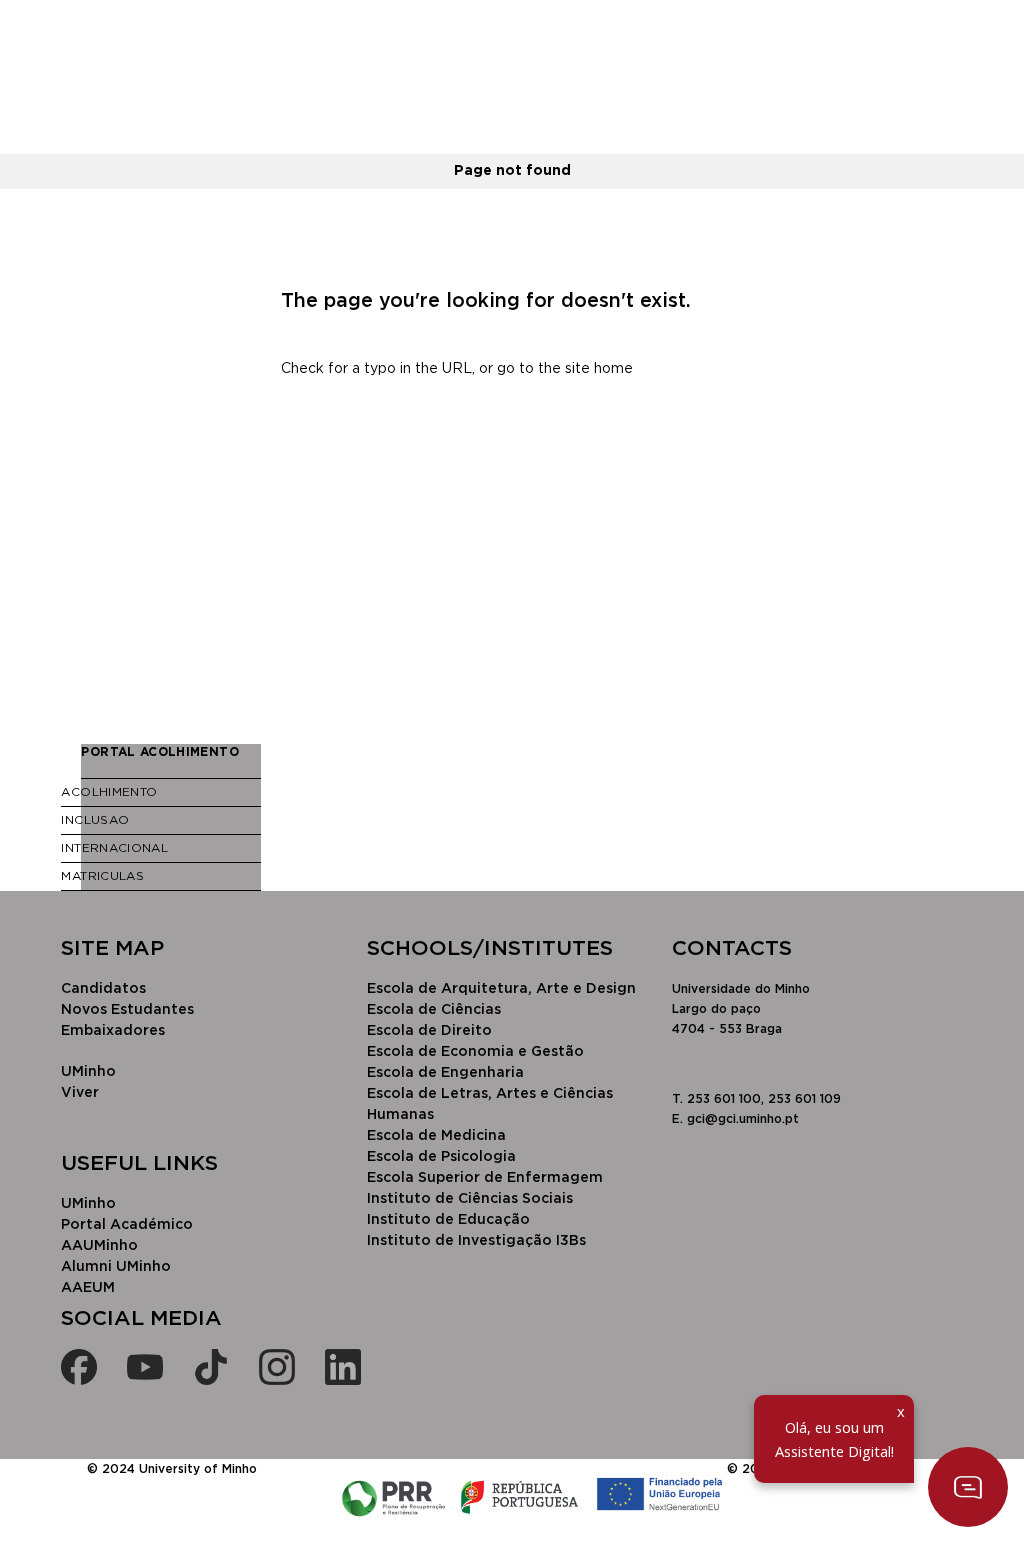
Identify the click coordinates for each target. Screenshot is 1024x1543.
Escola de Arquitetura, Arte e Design (501, 989)
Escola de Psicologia (441, 1157)
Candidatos (103, 989)
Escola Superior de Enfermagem (485, 1178)
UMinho (88, 1072)
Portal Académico (127, 1225)
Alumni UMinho (116, 1267)
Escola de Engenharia (445, 1073)
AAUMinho (99, 1246)
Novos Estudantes (127, 1010)
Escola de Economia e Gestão (475, 1052)
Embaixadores (113, 1031)
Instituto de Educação (448, 1220)
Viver (80, 1093)
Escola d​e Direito (429, 1031)
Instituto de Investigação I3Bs (476, 1241)
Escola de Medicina (436, 1136)
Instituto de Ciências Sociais (470, 1199)
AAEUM (88, 1288)
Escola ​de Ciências (434, 1010)
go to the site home (565, 369)
